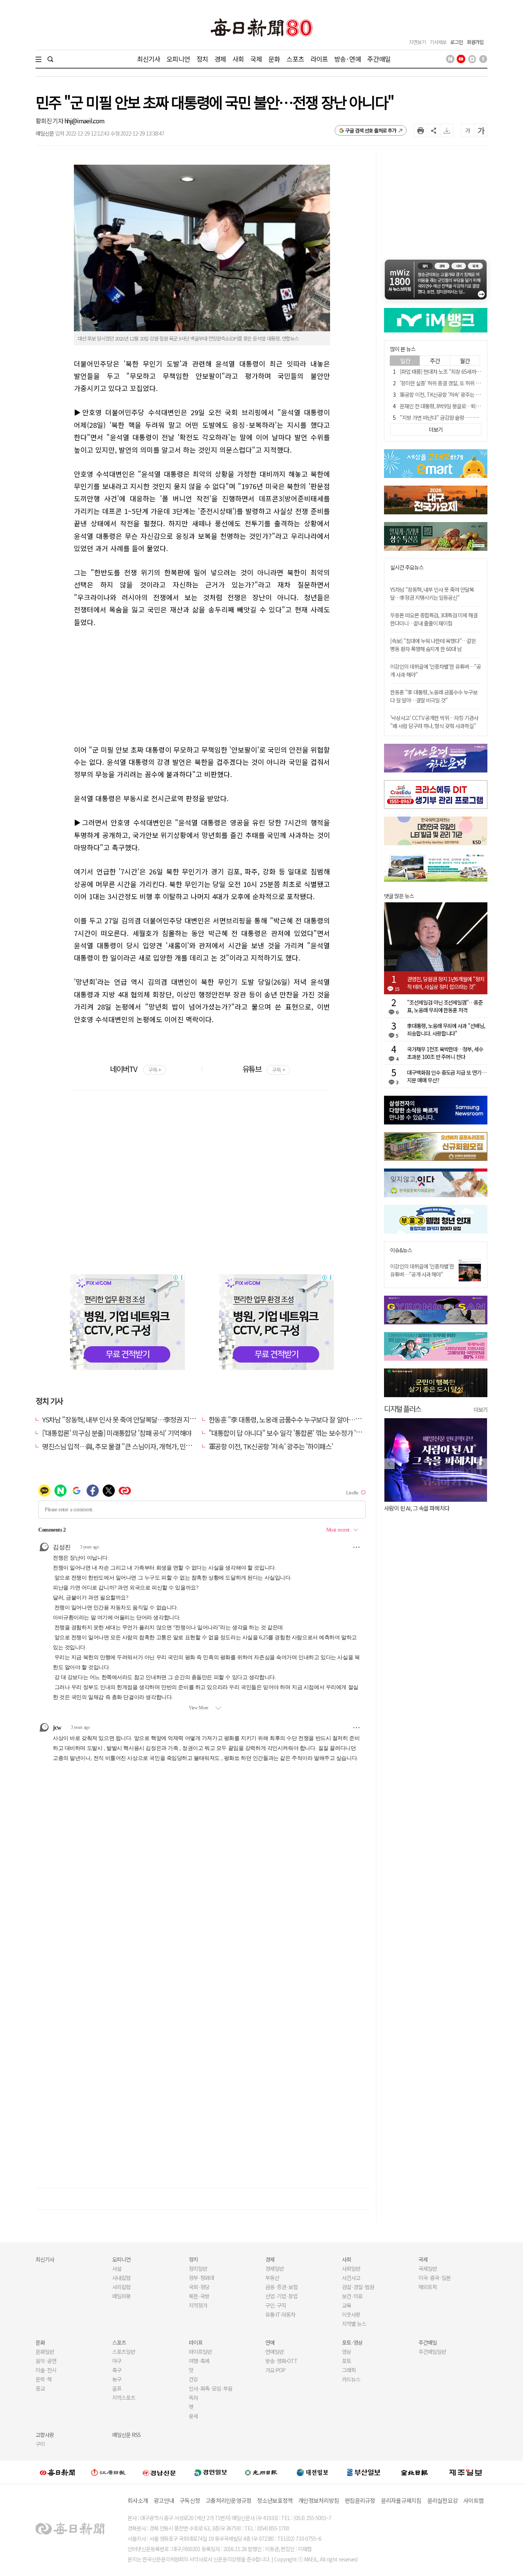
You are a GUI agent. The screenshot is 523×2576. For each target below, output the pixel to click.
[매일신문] (57, 2472)
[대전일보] (312, 2472)
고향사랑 (45, 2435)
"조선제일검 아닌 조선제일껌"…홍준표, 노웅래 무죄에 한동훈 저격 (445, 1006)
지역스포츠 (124, 2398)
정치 (202, 59)
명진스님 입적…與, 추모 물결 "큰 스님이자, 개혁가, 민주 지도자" (128, 1446)
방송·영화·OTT (281, 2361)
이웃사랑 (351, 2314)
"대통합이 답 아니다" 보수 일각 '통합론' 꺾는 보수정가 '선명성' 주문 (299, 1433)
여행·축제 (199, 2361)
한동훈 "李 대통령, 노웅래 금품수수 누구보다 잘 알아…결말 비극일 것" (303, 1419)
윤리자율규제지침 (401, 2500)
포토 (346, 2361)
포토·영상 (352, 2342)
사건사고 (351, 2278)
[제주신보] (466, 2472)
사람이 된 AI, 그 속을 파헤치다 (394, 1508)
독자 (193, 2398)
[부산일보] (364, 2472)
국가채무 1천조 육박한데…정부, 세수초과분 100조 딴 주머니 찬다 (445, 1053)
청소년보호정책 (275, 2500)
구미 (40, 2444)
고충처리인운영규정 (228, 2500)
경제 (220, 59)
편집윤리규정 (360, 2500)
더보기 (481, 1409)
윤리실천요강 (443, 2500)
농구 (117, 2379)
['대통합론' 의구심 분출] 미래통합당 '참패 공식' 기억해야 (117, 1433)
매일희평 (121, 2296)
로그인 (457, 42)
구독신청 (190, 2500)
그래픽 (349, 2370)
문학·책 (44, 2379)
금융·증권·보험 (281, 2287)
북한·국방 (199, 2296)
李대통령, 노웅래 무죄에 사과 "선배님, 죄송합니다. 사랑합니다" (446, 1029)
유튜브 (264, 1069)
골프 (117, 2388)
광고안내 (164, 2500)
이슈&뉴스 (401, 1250)
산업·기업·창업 (281, 2296)
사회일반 (351, 2268)
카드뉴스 (351, 2379)
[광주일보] (261, 2472)
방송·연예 (348, 59)
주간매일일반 (432, 2352)
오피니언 (178, 59)
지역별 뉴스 (354, 2324)
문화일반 (45, 2352)
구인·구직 (276, 2305)
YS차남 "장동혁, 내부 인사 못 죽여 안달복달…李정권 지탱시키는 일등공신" (142, 1419)
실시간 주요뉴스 (407, 567)
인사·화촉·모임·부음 (210, 2388)
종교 (40, 2388)
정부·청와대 (201, 2278)
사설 (117, 2268)
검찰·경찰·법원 (358, 2287)
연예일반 (275, 2352)
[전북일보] (414, 2472)
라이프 (319, 59)
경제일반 (275, 2268)
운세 (193, 2416)
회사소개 (138, 2500)
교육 (346, 2305)
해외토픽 (428, 2287)
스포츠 (295, 59)
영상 (346, 2352)
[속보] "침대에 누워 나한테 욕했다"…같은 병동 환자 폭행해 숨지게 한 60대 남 (433, 645)
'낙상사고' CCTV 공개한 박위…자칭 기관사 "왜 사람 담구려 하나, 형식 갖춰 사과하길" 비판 (434, 726)
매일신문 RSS (126, 2435)
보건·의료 (352, 2296)
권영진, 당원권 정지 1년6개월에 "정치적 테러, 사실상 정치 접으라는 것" (446, 983)
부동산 (272, 2278)
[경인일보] (211, 2472)
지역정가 (198, 2305)
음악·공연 (46, 2361)
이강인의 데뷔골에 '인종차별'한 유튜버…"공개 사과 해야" (422, 1270)
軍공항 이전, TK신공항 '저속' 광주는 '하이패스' (271, 1446)
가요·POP (275, 2370)
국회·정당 (199, 2287)
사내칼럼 (121, 2278)
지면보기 (417, 42)
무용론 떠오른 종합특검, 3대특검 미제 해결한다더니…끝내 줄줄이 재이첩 (434, 619)
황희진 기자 (50, 121)
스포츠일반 (124, 2352)
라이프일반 (200, 2352)
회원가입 (475, 42)
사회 (238, 59)
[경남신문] (159, 2472)
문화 (274, 59)
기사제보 (438, 42)
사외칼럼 (121, 2287)
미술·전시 (46, 2370)
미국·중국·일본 (435, 2278)
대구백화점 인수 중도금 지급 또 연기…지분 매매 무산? (447, 1076)
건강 (193, 2379)
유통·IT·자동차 (280, 2314)
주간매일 (379, 59)
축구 (117, 2370)
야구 (117, 2361)
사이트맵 (473, 2500)
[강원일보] (108, 2472)
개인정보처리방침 (319, 2500)
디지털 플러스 (403, 1408)
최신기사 (149, 59)
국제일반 (428, 2268)
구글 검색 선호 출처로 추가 (371, 130)
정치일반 (198, 2268)
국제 (256, 59)
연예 (270, 2342)
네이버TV (135, 1069)
